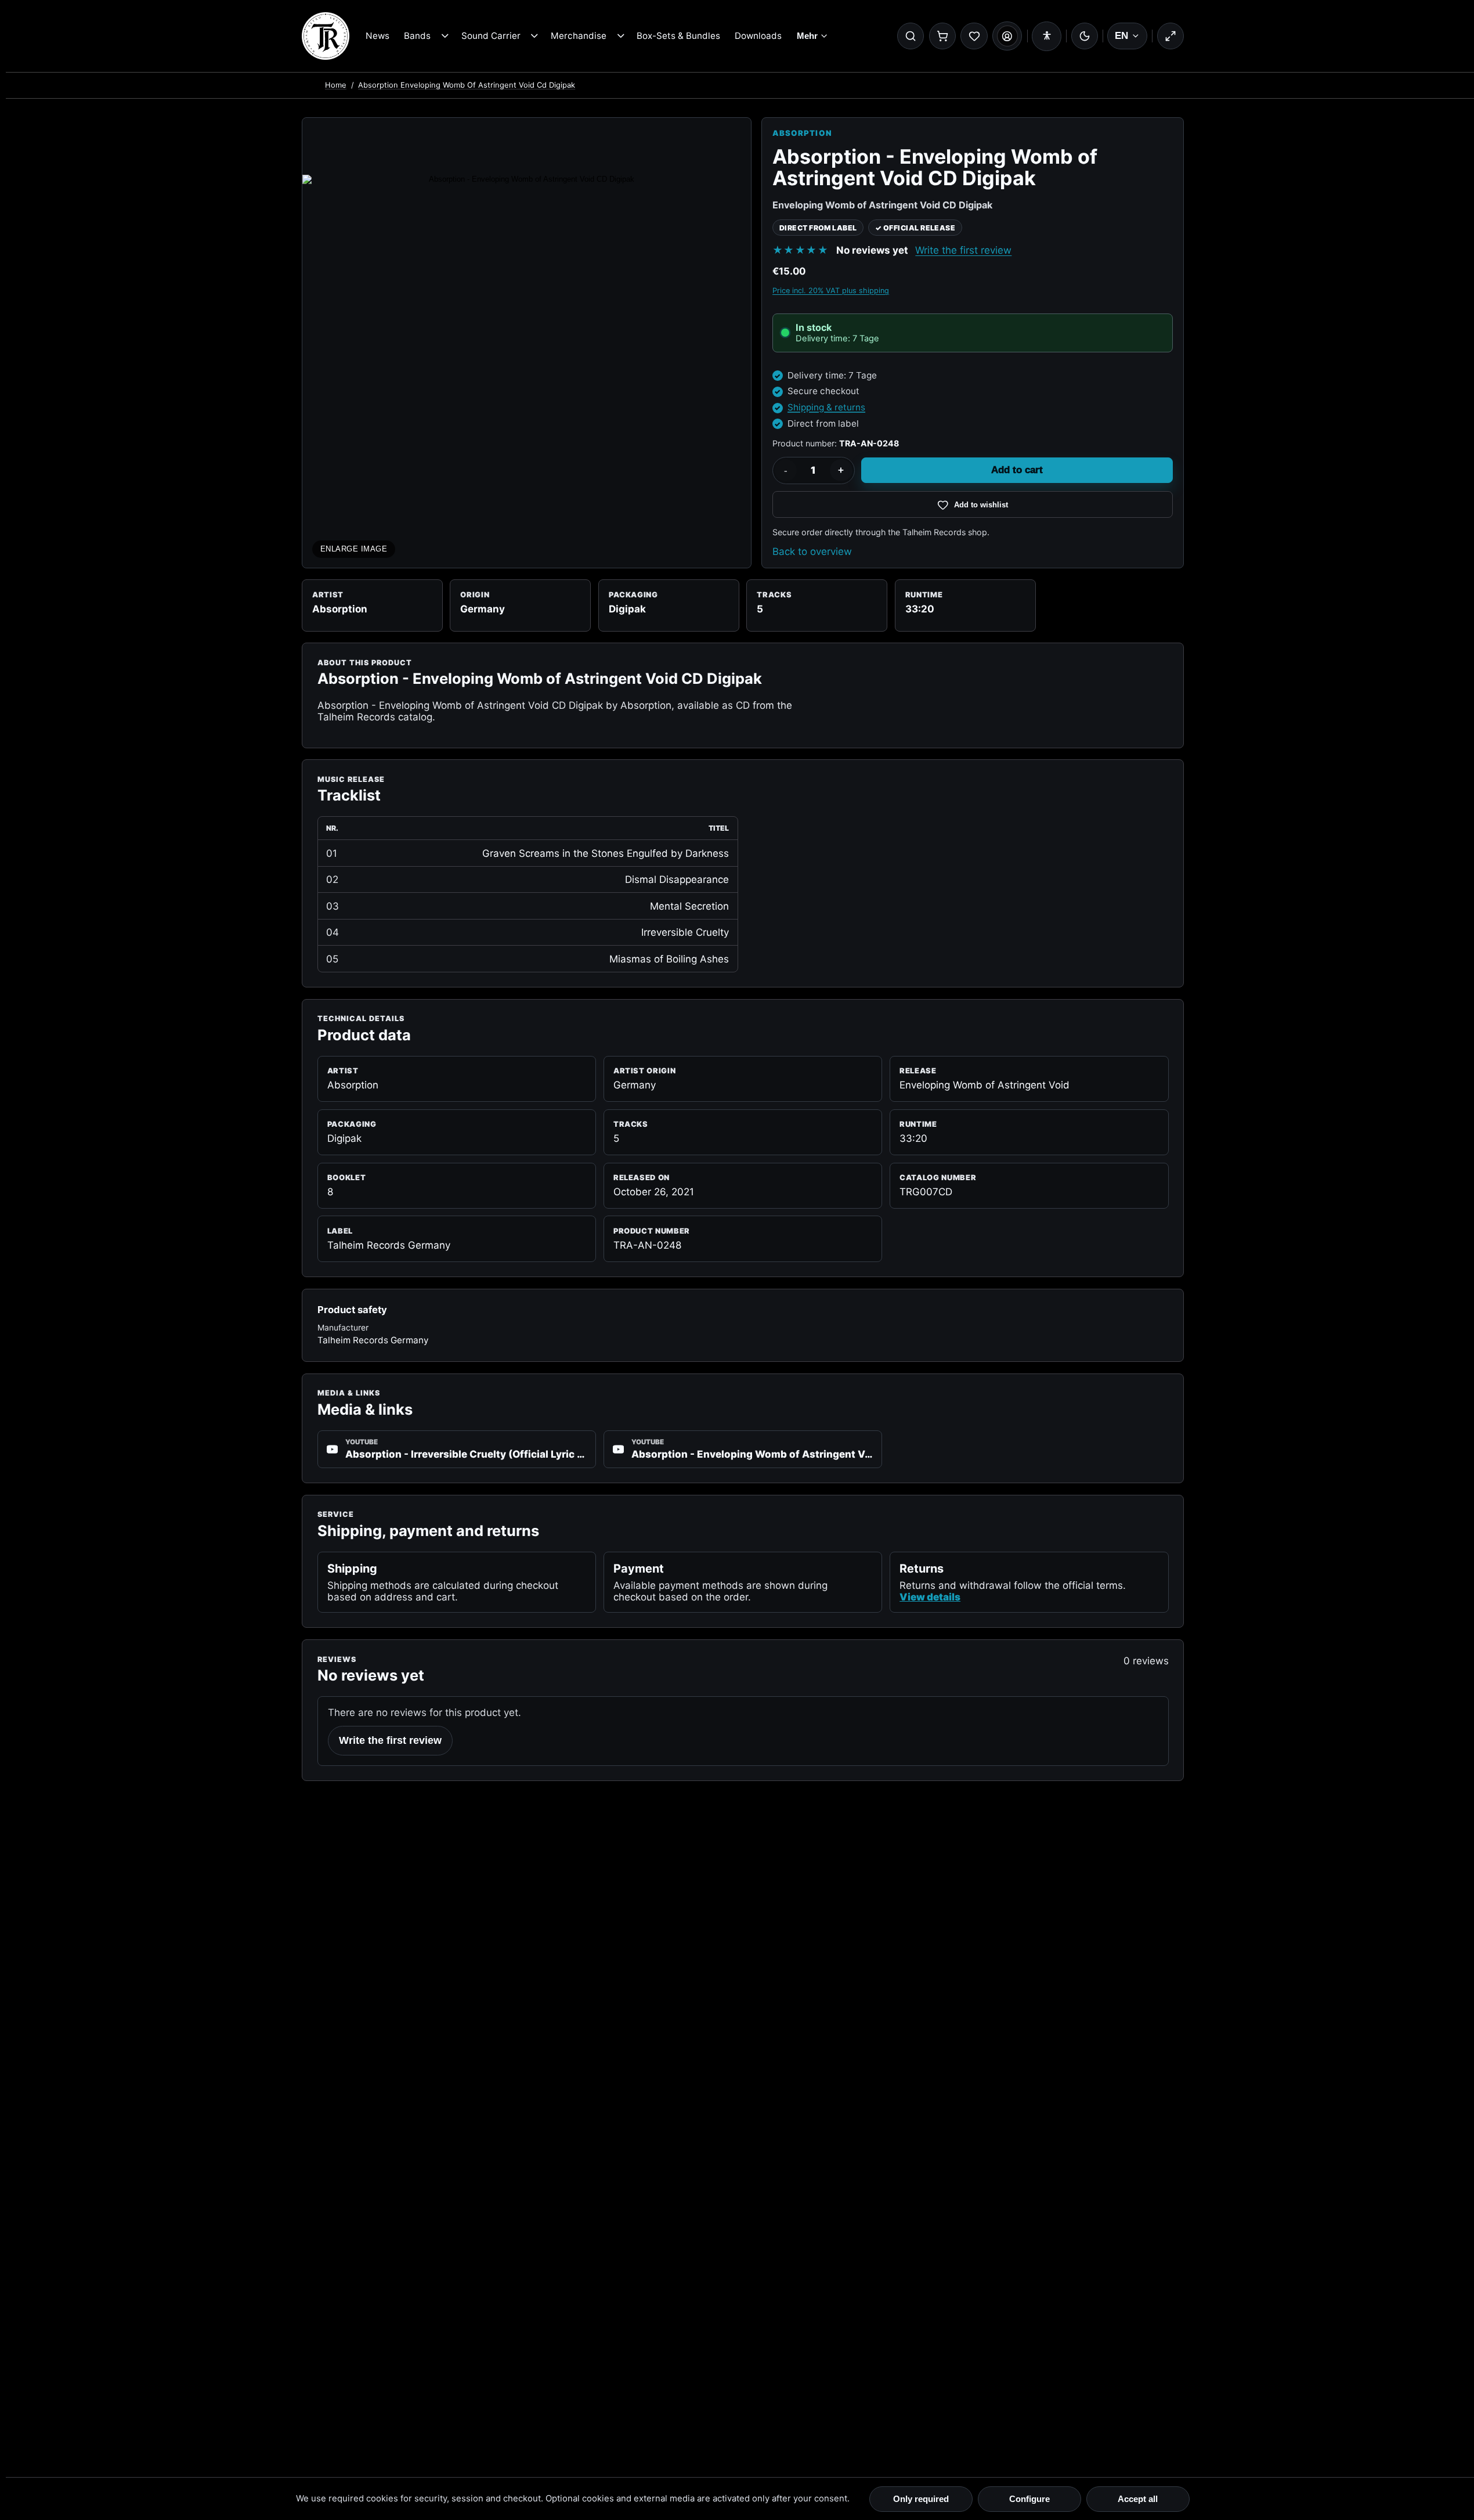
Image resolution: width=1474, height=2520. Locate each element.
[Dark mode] (1085, 36)
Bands (417, 36)
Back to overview (812, 551)
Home (336, 85)
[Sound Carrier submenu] (535, 36)
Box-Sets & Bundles (678, 36)
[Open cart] (942, 36)
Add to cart (1017, 470)
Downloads (758, 36)
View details (930, 1597)
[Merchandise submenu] (621, 36)
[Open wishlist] (974, 36)
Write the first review (963, 250)
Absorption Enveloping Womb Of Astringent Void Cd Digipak (467, 85)
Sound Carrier (491, 36)
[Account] (1007, 36)
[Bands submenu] (445, 36)
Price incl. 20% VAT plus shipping (831, 291)
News (377, 36)
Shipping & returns (826, 407)
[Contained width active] (1170, 36)
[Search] (911, 36)
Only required (921, 2499)
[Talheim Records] (326, 36)
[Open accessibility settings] (1047, 36)
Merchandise (579, 36)
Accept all (1138, 2499)
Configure (1029, 2499)
